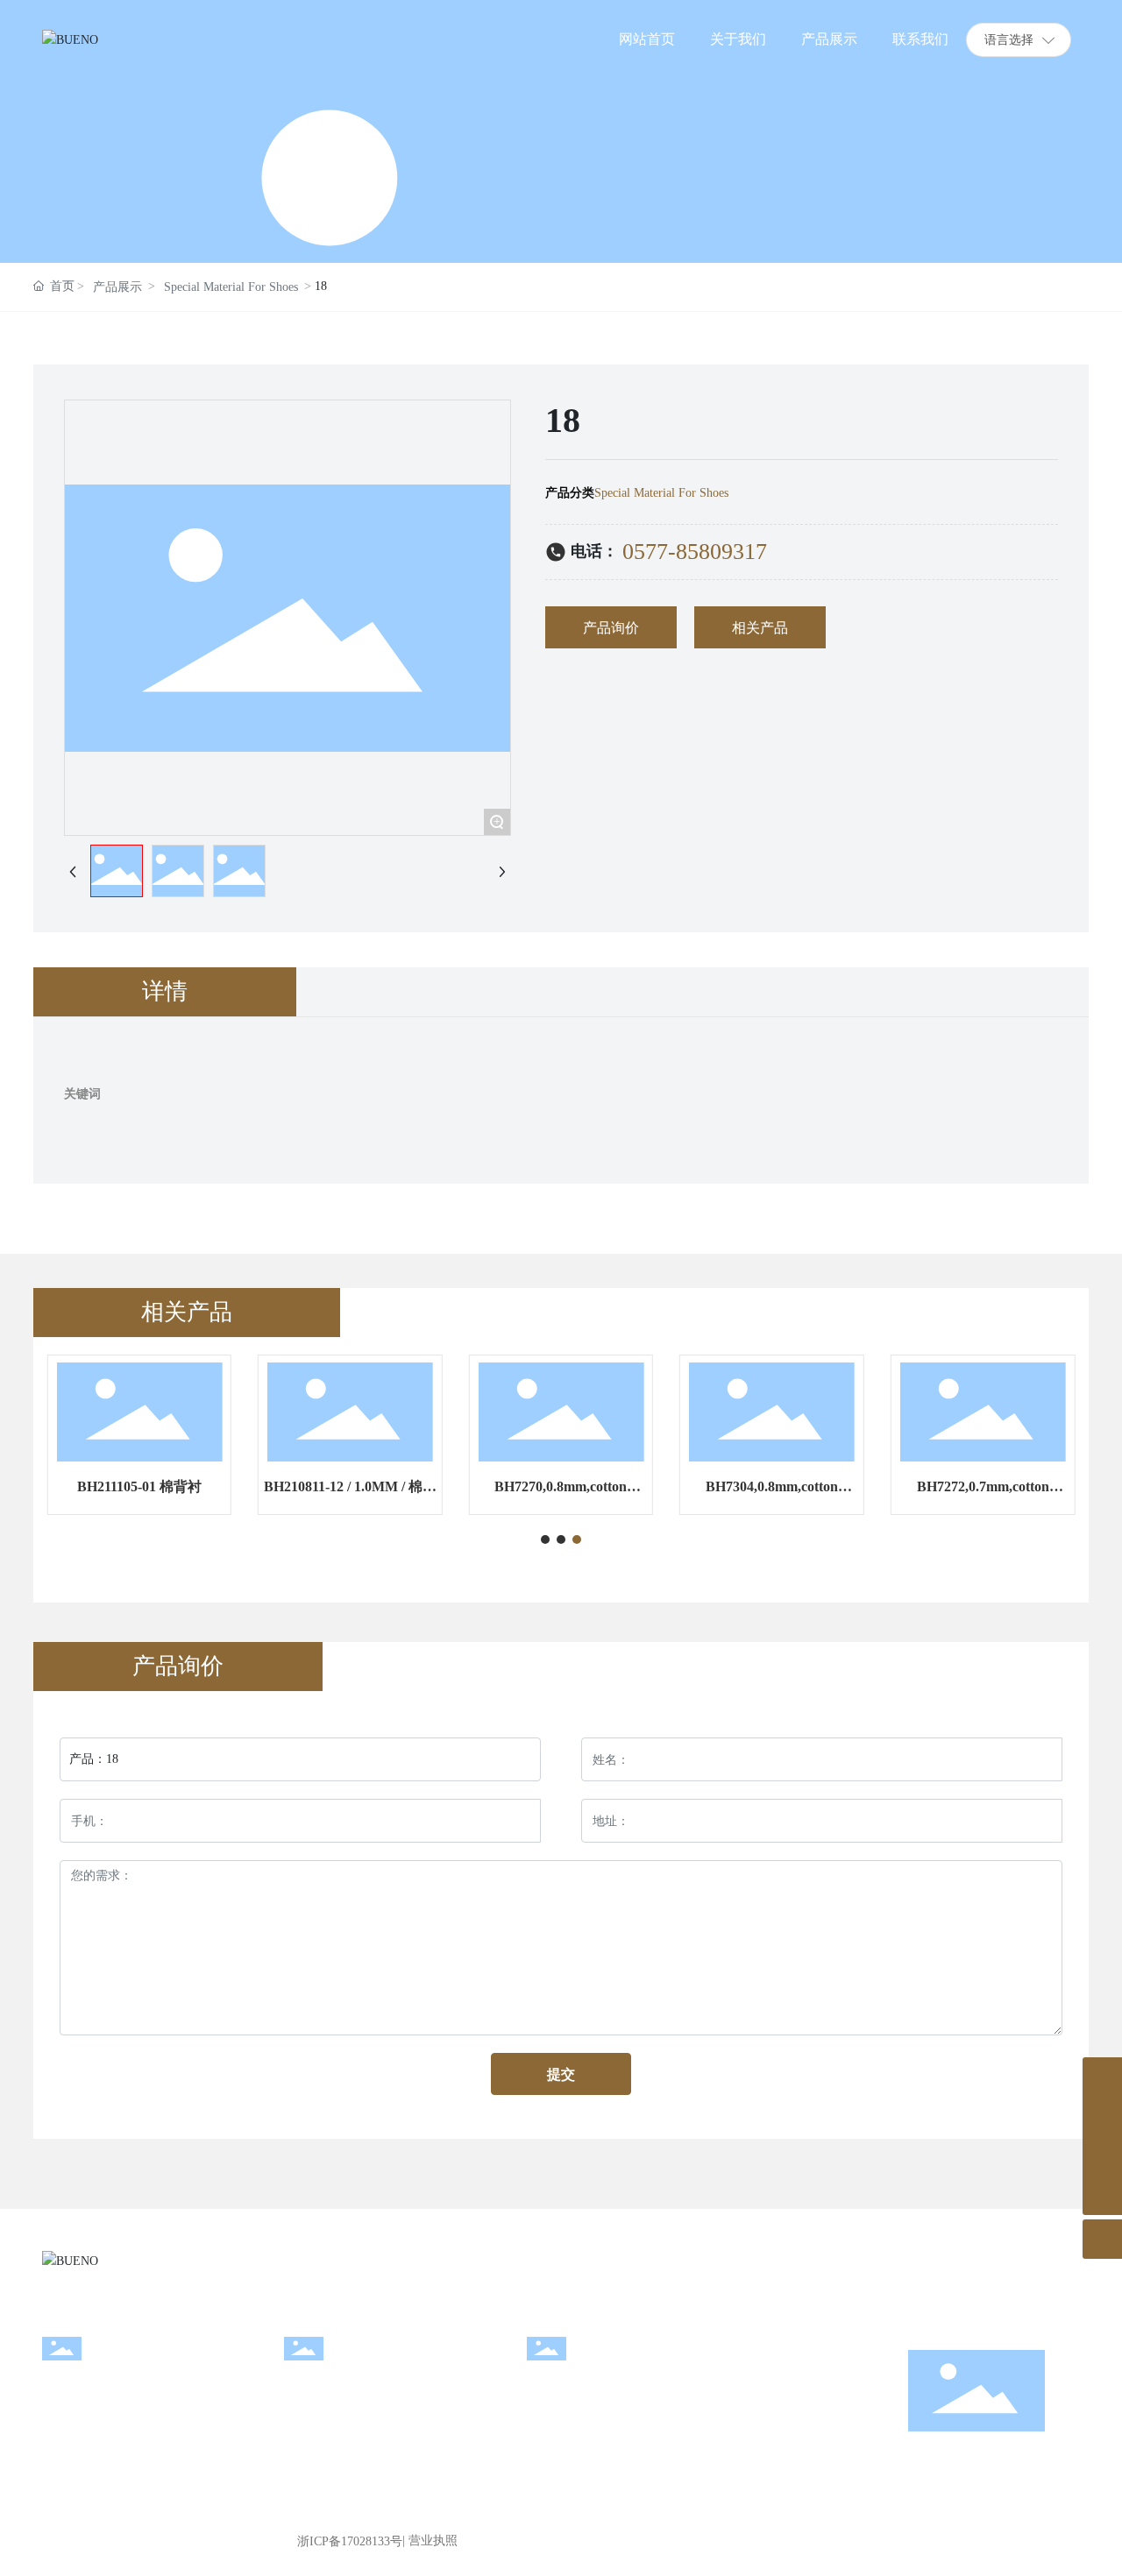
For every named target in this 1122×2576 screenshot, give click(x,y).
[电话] (1102, 2156)
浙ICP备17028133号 (350, 2541)
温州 (1040, 2541)
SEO (1068, 2541)
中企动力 (993, 2541)
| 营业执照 (430, 2541)
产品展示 (117, 287)
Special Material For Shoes (231, 287)
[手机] (1102, 2077)
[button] (545, 1539)
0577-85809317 (695, 552)
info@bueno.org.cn (346, 2414)
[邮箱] (1102, 2116)
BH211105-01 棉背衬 (139, 1486)
